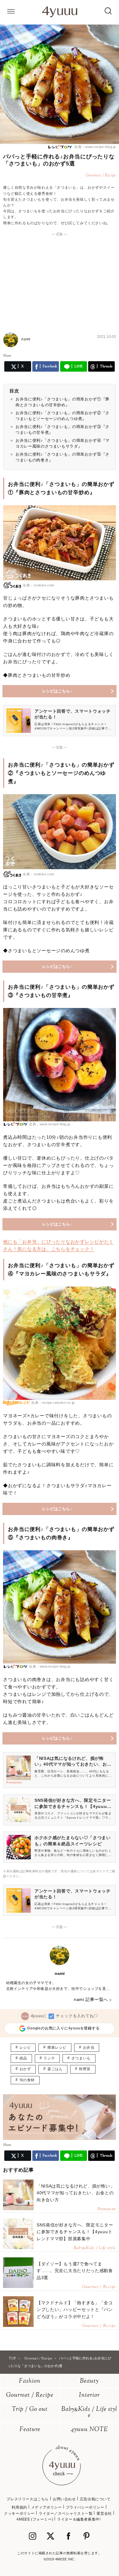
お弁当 (89, 2048)
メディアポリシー (47, 2507)
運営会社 (104, 2513)
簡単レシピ (57, 2048)
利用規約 (19, 2507)
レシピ (25, 2048)
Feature (30, 2430)
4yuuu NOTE (89, 2430)
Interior (89, 2395)
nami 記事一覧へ (91, 1999)
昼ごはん (55, 2069)
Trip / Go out (30, 2409)
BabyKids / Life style (89, 2413)
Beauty (89, 2381)
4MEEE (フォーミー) (35, 2519)
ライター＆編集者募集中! (79, 2519)
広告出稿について (95, 2499)
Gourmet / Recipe (30, 2395)
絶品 (23, 2058)
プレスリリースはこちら (28, 2499)
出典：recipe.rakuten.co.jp (53, 1403)
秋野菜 (85, 2069)
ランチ (49, 2058)
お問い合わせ (64, 2499)
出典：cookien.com (39, 585)
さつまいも (81, 2058)
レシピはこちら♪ (57, 691)
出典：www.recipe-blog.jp (95, 147)
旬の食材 (27, 2080)
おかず (25, 2069)
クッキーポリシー (19, 2513)
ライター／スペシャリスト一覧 (66, 2513)
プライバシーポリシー (85, 2507)
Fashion (30, 2381)
